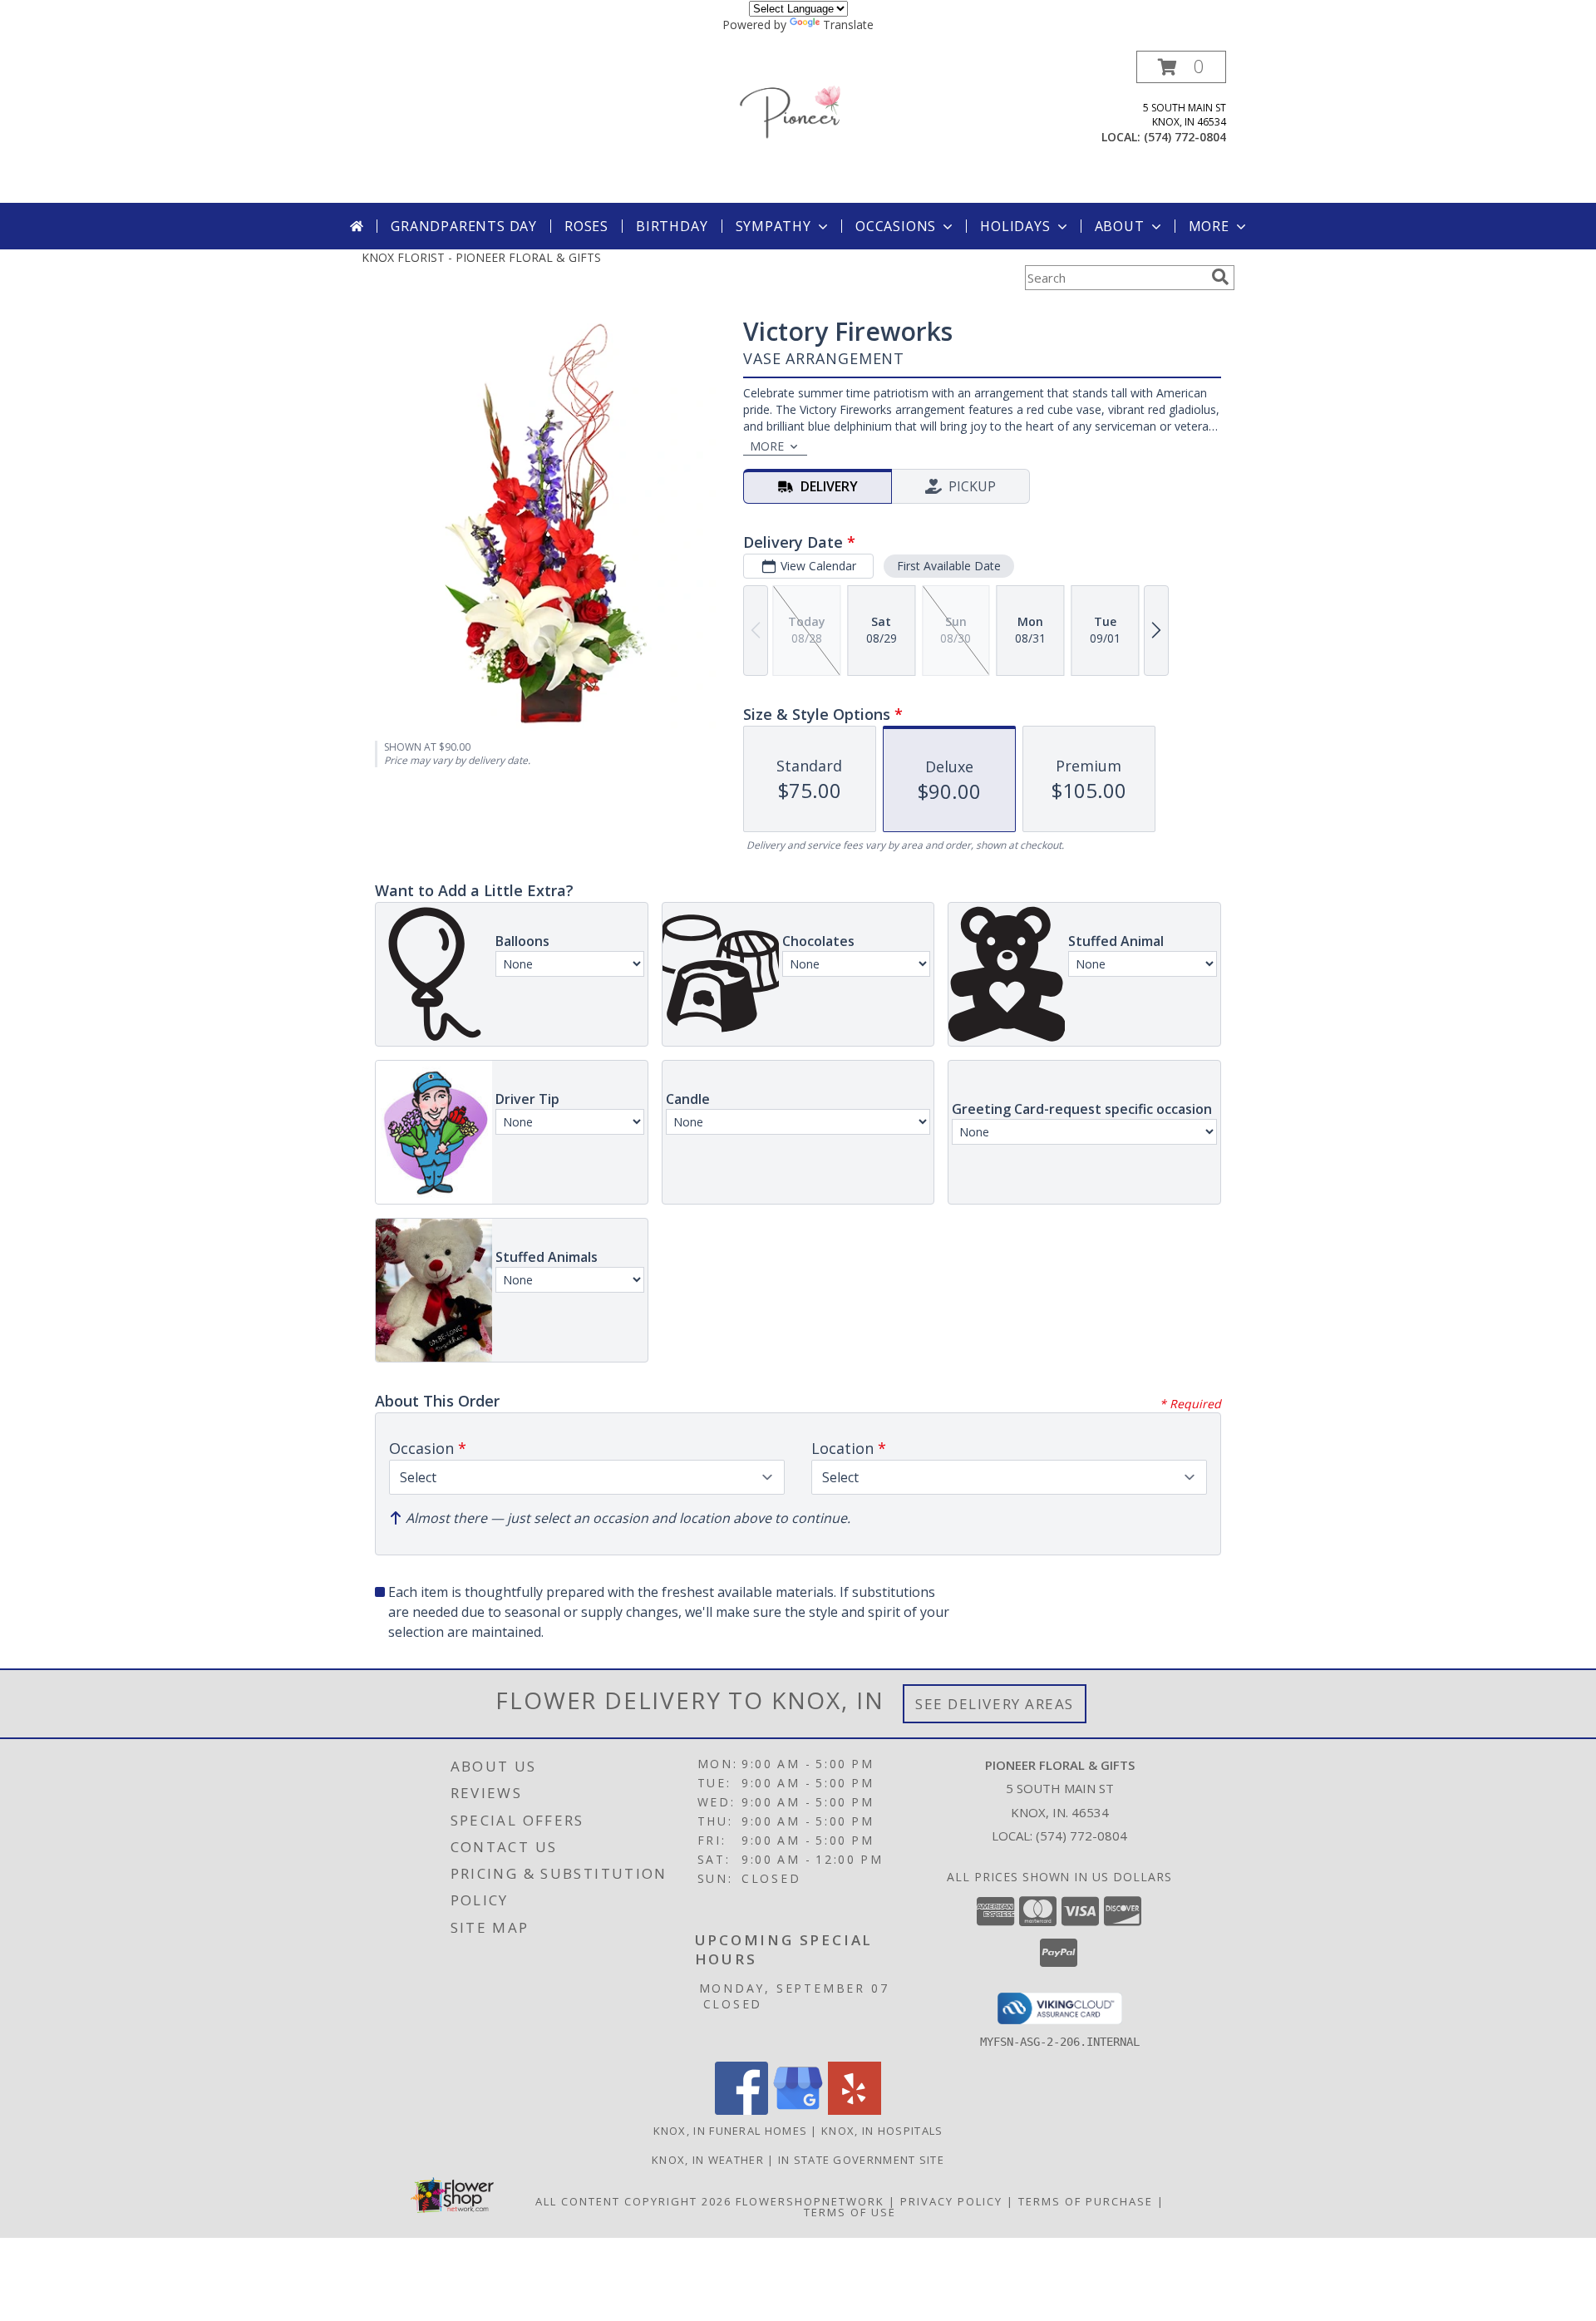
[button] (1181, 67)
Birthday (672, 226)
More (1209, 226)
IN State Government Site (861, 2160)
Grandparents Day (464, 226)
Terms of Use (850, 2212)
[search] (1220, 277)
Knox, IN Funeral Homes (731, 2131)
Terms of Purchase (1086, 2201)
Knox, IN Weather (708, 2160)
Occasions (896, 226)
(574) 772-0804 (1185, 137)
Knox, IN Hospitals (882, 2131)
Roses (586, 226)
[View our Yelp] (855, 2110)
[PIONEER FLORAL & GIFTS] (798, 127)
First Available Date (949, 566)
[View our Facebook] (741, 2110)
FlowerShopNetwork (810, 2201)
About (1120, 226)
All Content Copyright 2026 (633, 2201)
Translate (848, 25)
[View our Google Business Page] (798, 2110)
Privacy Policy (951, 2201)
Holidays (1015, 226)
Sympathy (773, 226)
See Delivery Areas (995, 1704)
